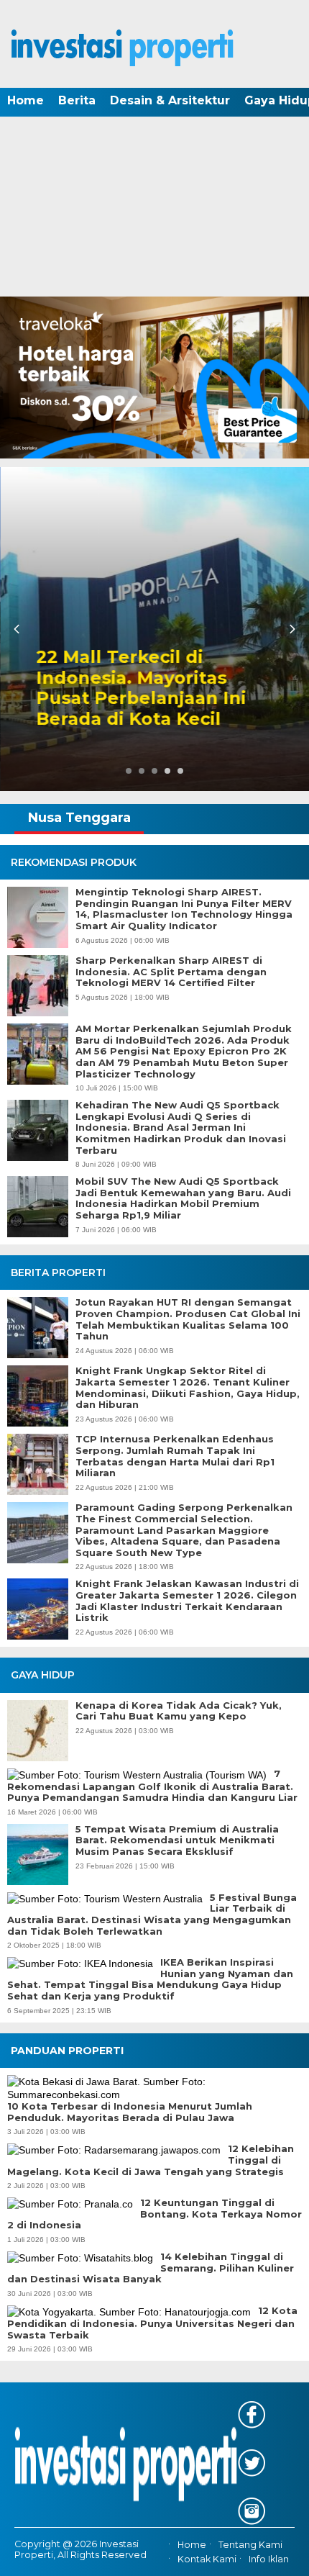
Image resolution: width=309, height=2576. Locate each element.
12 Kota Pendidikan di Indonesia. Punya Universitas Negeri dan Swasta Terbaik (152, 2323)
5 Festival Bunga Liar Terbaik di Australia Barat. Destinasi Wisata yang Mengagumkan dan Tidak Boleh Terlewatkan (152, 1915)
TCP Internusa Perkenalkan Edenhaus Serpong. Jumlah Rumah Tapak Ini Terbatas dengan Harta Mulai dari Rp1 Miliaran (175, 1456)
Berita (77, 100)
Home (26, 100)
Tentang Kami (250, 2545)
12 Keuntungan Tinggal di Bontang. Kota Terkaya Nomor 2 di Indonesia (154, 2214)
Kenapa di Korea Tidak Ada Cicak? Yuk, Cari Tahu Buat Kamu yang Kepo (179, 1711)
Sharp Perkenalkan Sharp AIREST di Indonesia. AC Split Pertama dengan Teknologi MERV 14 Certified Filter (171, 972)
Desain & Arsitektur (170, 100)
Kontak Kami (207, 2559)
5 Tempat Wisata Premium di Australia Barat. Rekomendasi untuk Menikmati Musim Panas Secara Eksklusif (177, 1840)
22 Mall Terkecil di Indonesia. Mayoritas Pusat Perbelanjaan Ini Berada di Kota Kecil (141, 688)
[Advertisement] (154, 208)
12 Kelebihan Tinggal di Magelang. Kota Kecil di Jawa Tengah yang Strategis (151, 2160)
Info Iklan (269, 2559)
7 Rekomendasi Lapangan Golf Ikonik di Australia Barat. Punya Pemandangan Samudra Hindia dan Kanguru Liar (152, 1786)
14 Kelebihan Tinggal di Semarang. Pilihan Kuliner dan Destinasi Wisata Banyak (151, 2268)
